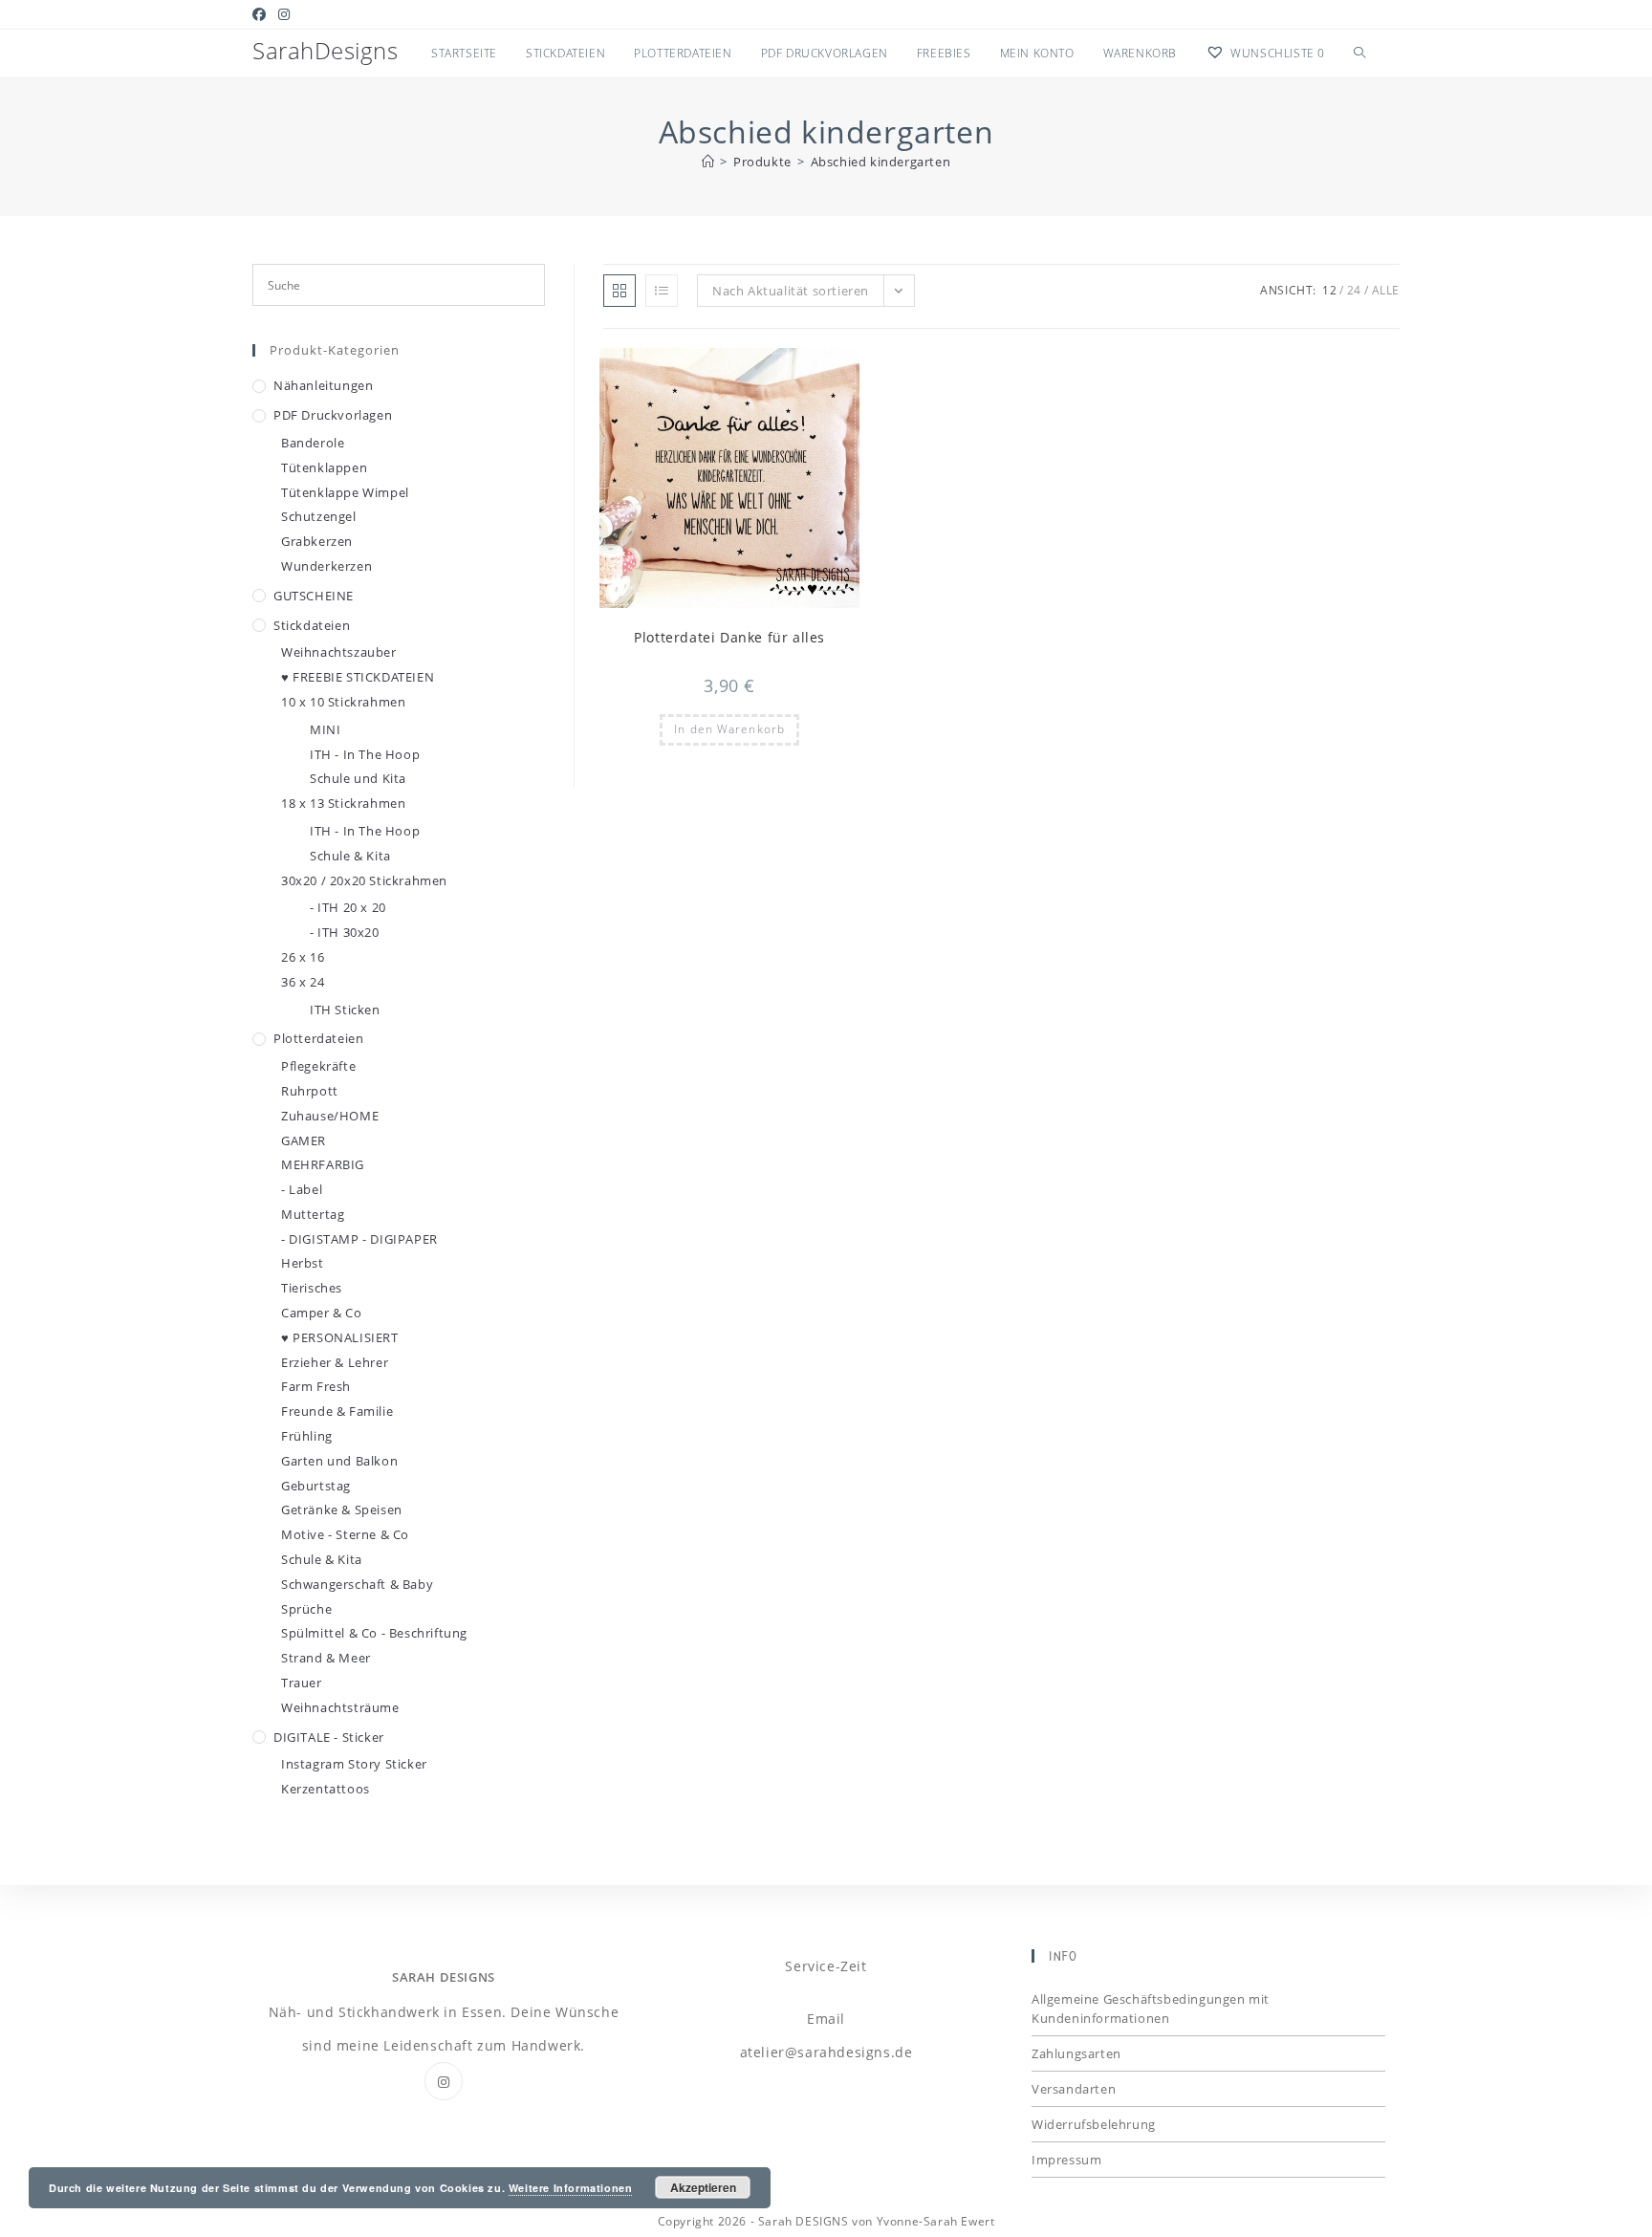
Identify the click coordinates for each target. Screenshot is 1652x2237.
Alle (1386, 290)
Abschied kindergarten (881, 162)
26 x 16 (303, 957)
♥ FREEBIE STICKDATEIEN (358, 677)
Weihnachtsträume (340, 1707)
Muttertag (313, 1214)
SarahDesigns (325, 50)
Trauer (302, 1683)
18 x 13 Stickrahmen (343, 803)
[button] (798, 371)
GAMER (304, 1140)
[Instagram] (444, 2081)
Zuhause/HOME (330, 1116)
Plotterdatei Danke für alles (729, 637)
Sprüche (306, 1609)
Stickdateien (312, 625)
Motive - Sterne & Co (345, 1534)
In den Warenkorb (729, 729)
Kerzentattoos (326, 1789)
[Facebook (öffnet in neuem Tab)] (262, 14)
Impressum (1066, 2160)
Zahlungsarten (1076, 2053)
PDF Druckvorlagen (333, 415)
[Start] (708, 162)
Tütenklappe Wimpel (345, 492)
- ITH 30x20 (345, 932)
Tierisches (312, 1288)
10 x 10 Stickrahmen (343, 702)
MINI (325, 729)
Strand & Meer (326, 1658)
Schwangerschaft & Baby (357, 1584)
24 (1354, 290)
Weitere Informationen (571, 2188)
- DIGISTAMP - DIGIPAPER (359, 1239)
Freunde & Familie (337, 1411)
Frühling (307, 1436)
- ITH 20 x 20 (348, 907)
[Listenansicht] (662, 291)
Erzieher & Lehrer (335, 1362)
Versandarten (1074, 2089)
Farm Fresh (316, 1386)
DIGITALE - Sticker (329, 1737)
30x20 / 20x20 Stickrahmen (364, 880)
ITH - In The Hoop (365, 754)
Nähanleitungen (323, 385)
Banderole (313, 443)
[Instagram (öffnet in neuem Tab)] (284, 14)
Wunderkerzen (326, 566)
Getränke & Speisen (342, 1509)
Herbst (303, 1263)
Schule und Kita (358, 778)
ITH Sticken (345, 1010)
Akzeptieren (703, 2187)
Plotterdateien (318, 1038)
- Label (302, 1189)
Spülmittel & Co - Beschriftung (374, 1633)
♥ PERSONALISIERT (340, 1337)
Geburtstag (316, 1486)
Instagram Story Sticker (354, 1764)
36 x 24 (303, 982)
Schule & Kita (350, 856)
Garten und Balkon (339, 1461)
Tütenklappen (324, 467)
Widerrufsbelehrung (1094, 2124)
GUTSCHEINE (314, 596)
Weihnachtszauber (339, 652)
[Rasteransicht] (619, 291)
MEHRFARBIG (323, 1164)
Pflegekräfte (318, 1066)
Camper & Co (322, 1313)
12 (1329, 290)
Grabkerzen (317, 541)
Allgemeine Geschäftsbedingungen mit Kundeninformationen (1151, 2009)
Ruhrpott (310, 1091)
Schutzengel (319, 516)
